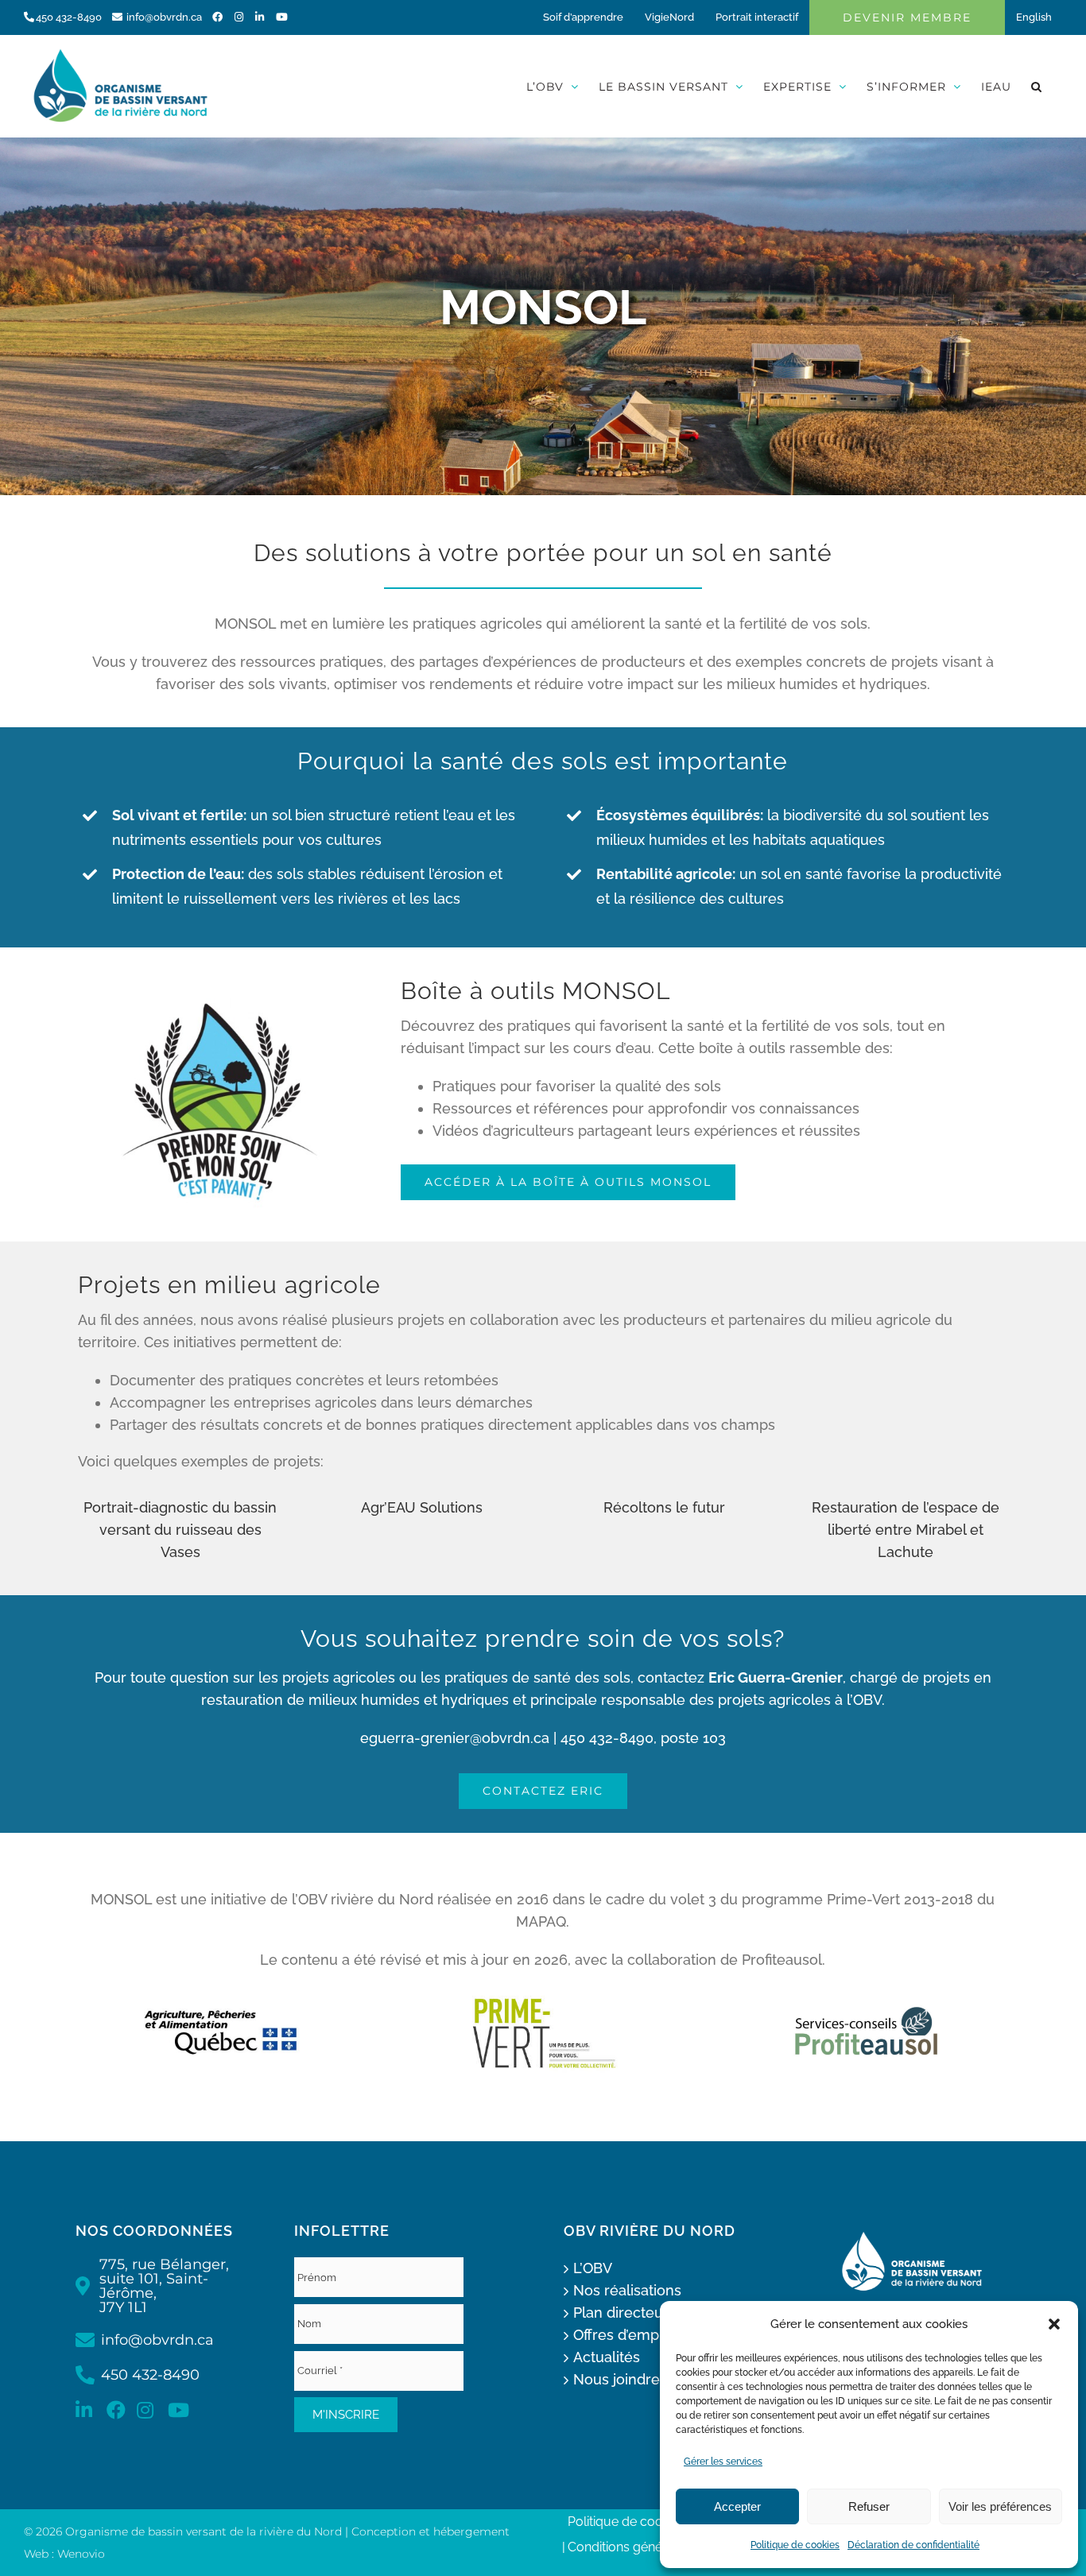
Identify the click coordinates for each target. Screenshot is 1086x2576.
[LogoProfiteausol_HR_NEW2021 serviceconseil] (866, 2008)
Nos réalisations (627, 2290)
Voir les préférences (1000, 2506)
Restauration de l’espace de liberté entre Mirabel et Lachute (906, 1530)
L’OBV (593, 2268)
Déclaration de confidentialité (913, 2545)
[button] (1054, 2324)
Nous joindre (617, 2379)
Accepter (737, 2506)
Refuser (869, 2506)
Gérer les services (723, 2462)
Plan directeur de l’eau (649, 2313)
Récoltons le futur (664, 1507)
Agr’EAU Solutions (422, 1507)
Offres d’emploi (624, 2335)
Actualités (607, 2357)
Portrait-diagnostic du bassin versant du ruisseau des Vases (180, 1530)
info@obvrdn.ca (164, 17)
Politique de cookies (795, 2545)
